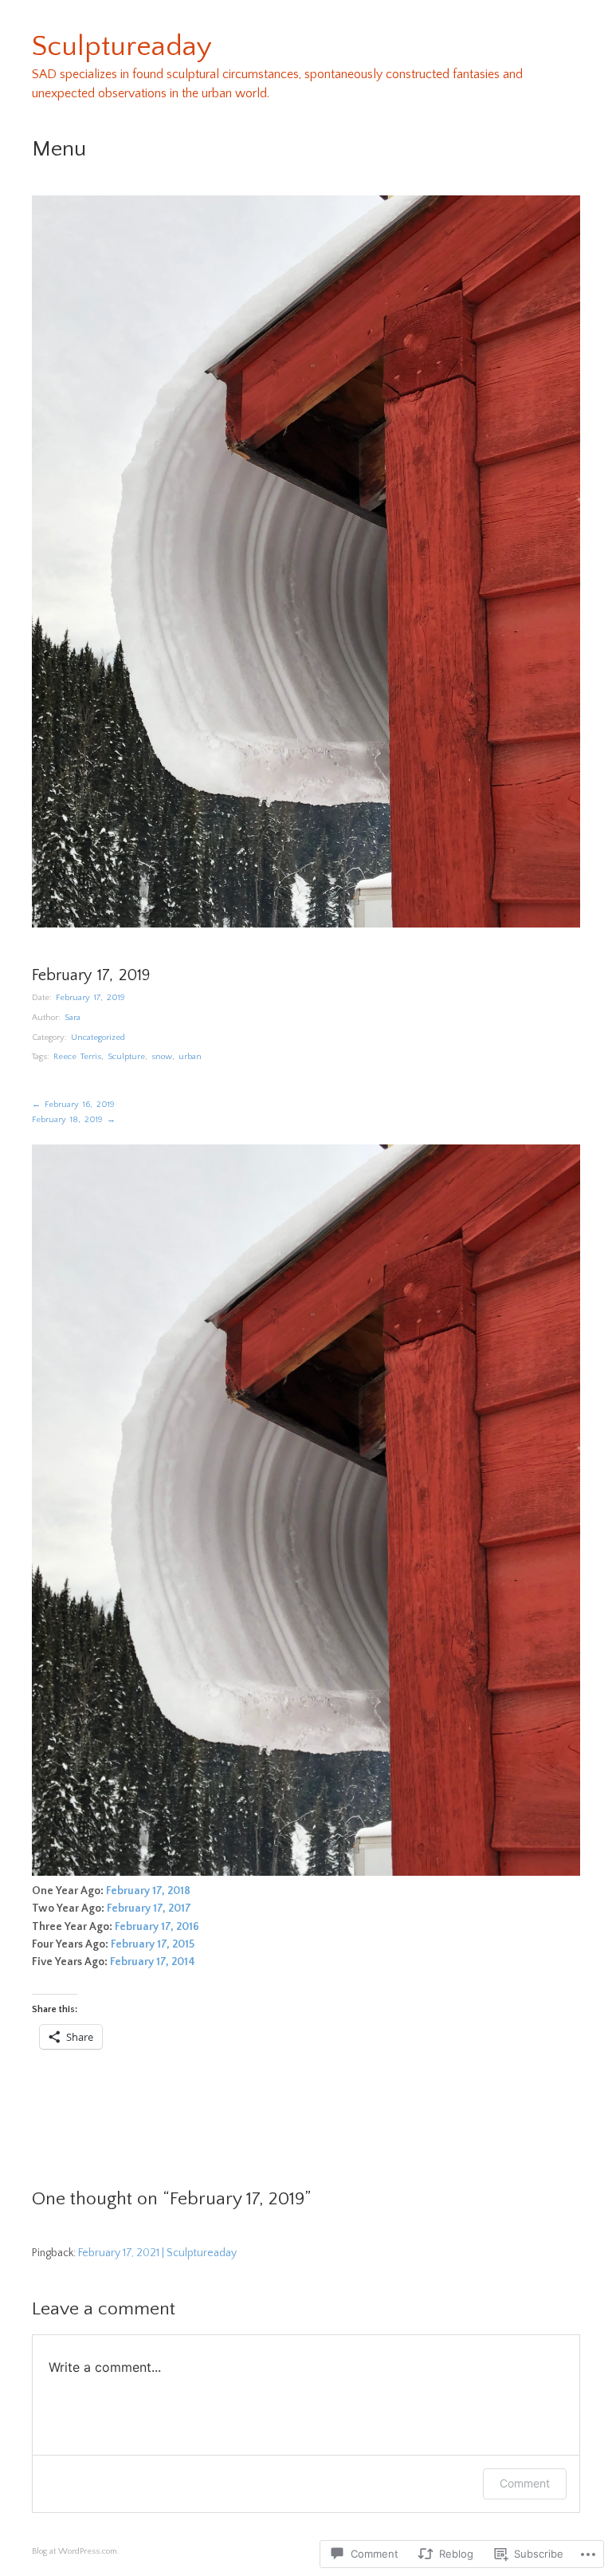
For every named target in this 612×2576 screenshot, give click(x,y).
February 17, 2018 (148, 1891)
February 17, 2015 (153, 1944)
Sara (73, 1018)
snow (162, 1057)
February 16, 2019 (73, 1105)
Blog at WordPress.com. (76, 2551)
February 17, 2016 (157, 1927)
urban (190, 1057)
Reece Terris (77, 1057)
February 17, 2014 (154, 1962)
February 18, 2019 (74, 1120)
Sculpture (126, 1057)
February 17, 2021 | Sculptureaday (157, 2253)
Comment (525, 2483)
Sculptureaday (122, 46)
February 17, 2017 (149, 1908)
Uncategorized (98, 1038)
